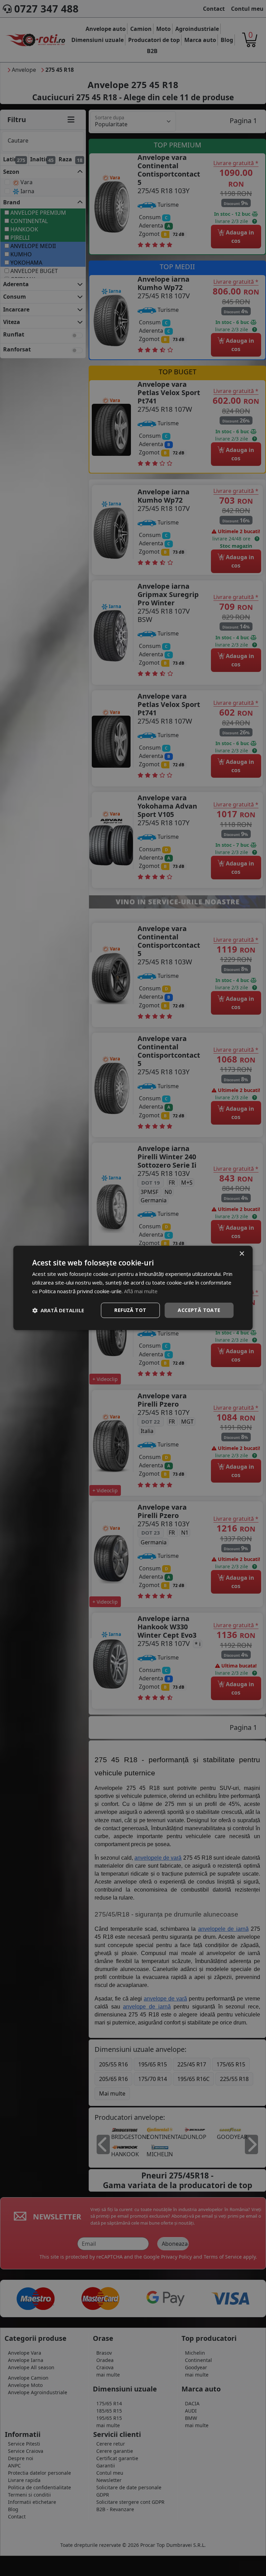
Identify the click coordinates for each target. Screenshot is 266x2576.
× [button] (242, 1254)
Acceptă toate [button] (199, 1310)
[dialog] (133, 1288)
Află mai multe (141, 1291)
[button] (58, 1310)
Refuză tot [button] (130, 1310)
